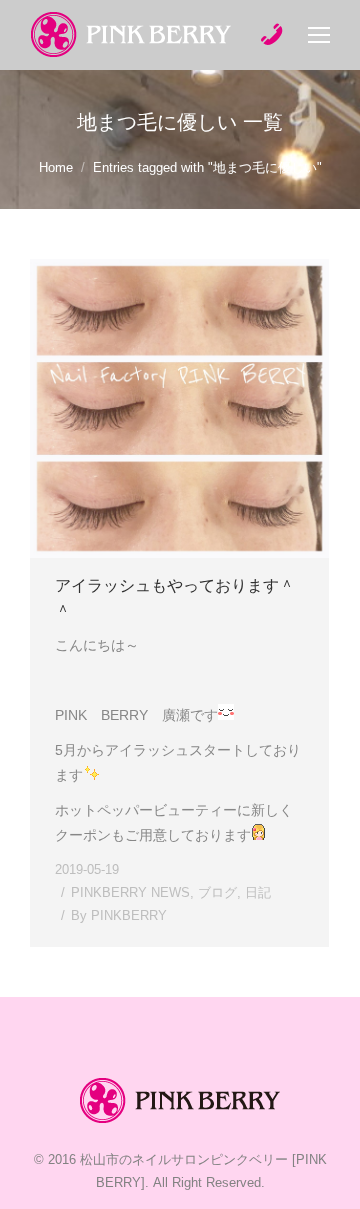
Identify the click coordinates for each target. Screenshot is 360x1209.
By (119, 915)
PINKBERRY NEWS (130, 892)
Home (56, 167)
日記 (258, 892)
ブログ (217, 892)
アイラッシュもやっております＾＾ (175, 598)
